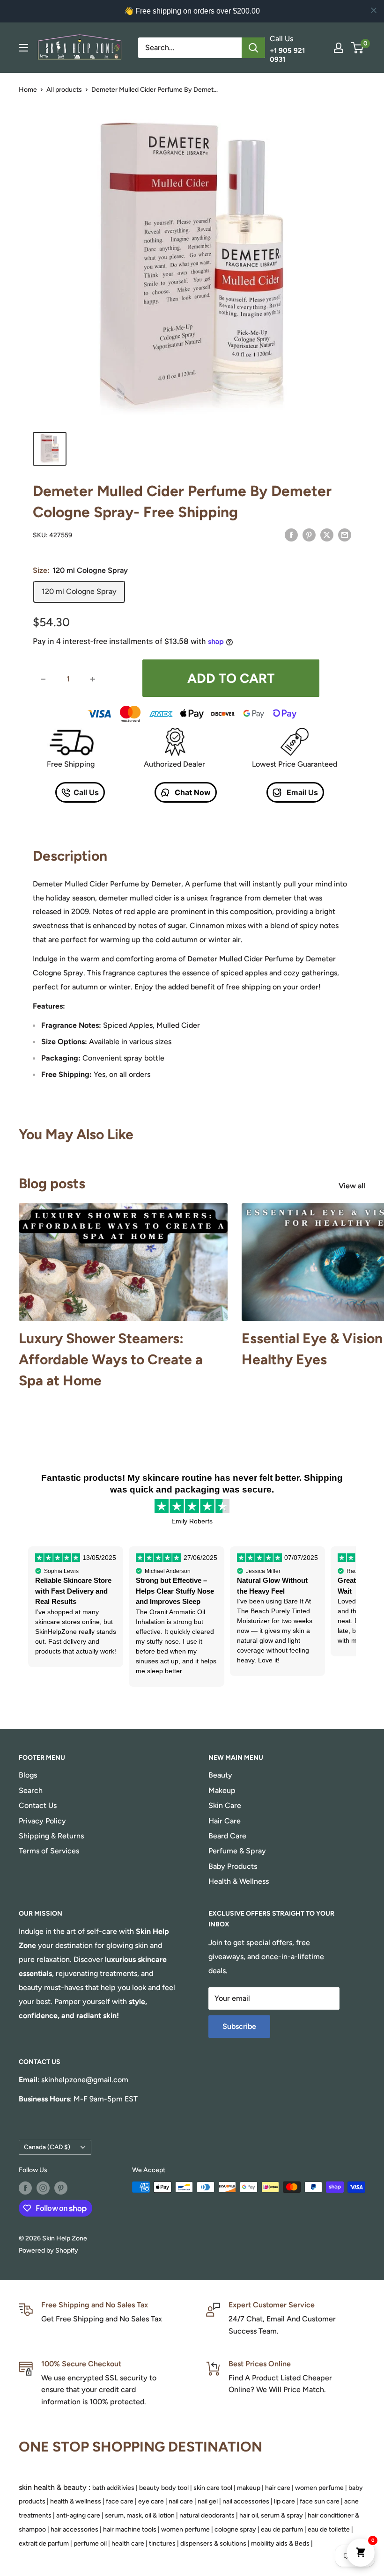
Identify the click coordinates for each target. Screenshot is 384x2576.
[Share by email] (345, 534)
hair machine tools (130, 2529)
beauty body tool (164, 2488)
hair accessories (74, 2529)
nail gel (208, 2501)
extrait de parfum (44, 2543)
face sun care (320, 2501)
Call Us (86, 792)
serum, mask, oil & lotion (140, 2515)
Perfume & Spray (237, 1851)
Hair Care (225, 1821)
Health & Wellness (239, 1881)
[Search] (253, 48)
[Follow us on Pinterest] (61, 2188)
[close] (374, 10)
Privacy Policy (42, 1821)
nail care (181, 2501)
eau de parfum (282, 2529)
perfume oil (90, 2543)
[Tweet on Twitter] (327, 534)
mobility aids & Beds (280, 2543)
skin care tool (213, 2488)
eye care (151, 2501)
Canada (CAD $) (47, 2147)
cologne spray (235, 2529)
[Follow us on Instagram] (43, 2188)
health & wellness (76, 2501)
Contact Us (38, 1805)
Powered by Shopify (48, 2250)
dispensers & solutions (213, 2543)
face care (120, 2501)
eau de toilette (329, 2529)
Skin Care (225, 1805)
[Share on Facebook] (291, 534)
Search (31, 1790)
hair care (278, 2488)
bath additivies (113, 2488)
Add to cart (231, 678)
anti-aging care (78, 2515)
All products (64, 90)
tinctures (162, 2543)
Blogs (28, 1775)
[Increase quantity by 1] (93, 679)
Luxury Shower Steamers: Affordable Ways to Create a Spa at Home (111, 1359)
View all (353, 1186)
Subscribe (239, 2026)
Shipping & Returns (51, 1836)
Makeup (222, 1790)
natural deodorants (207, 2515)
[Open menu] (23, 48)
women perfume (319, 2488)
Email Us (301, 792)
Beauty (220, 1775)
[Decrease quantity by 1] (43, 679)
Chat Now (192, 792)
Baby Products (233, 1866)
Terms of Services (49, 1851)
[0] (358, 48)
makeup (249, 2488)
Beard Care (227, 1836)
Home (28, 90)
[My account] (339, 48)
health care (128, 2543)
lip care (284, 2501)
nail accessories (246, 2501)
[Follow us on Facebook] (25, 2188)
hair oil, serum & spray (271, 2515)
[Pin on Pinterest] (309, 534)
